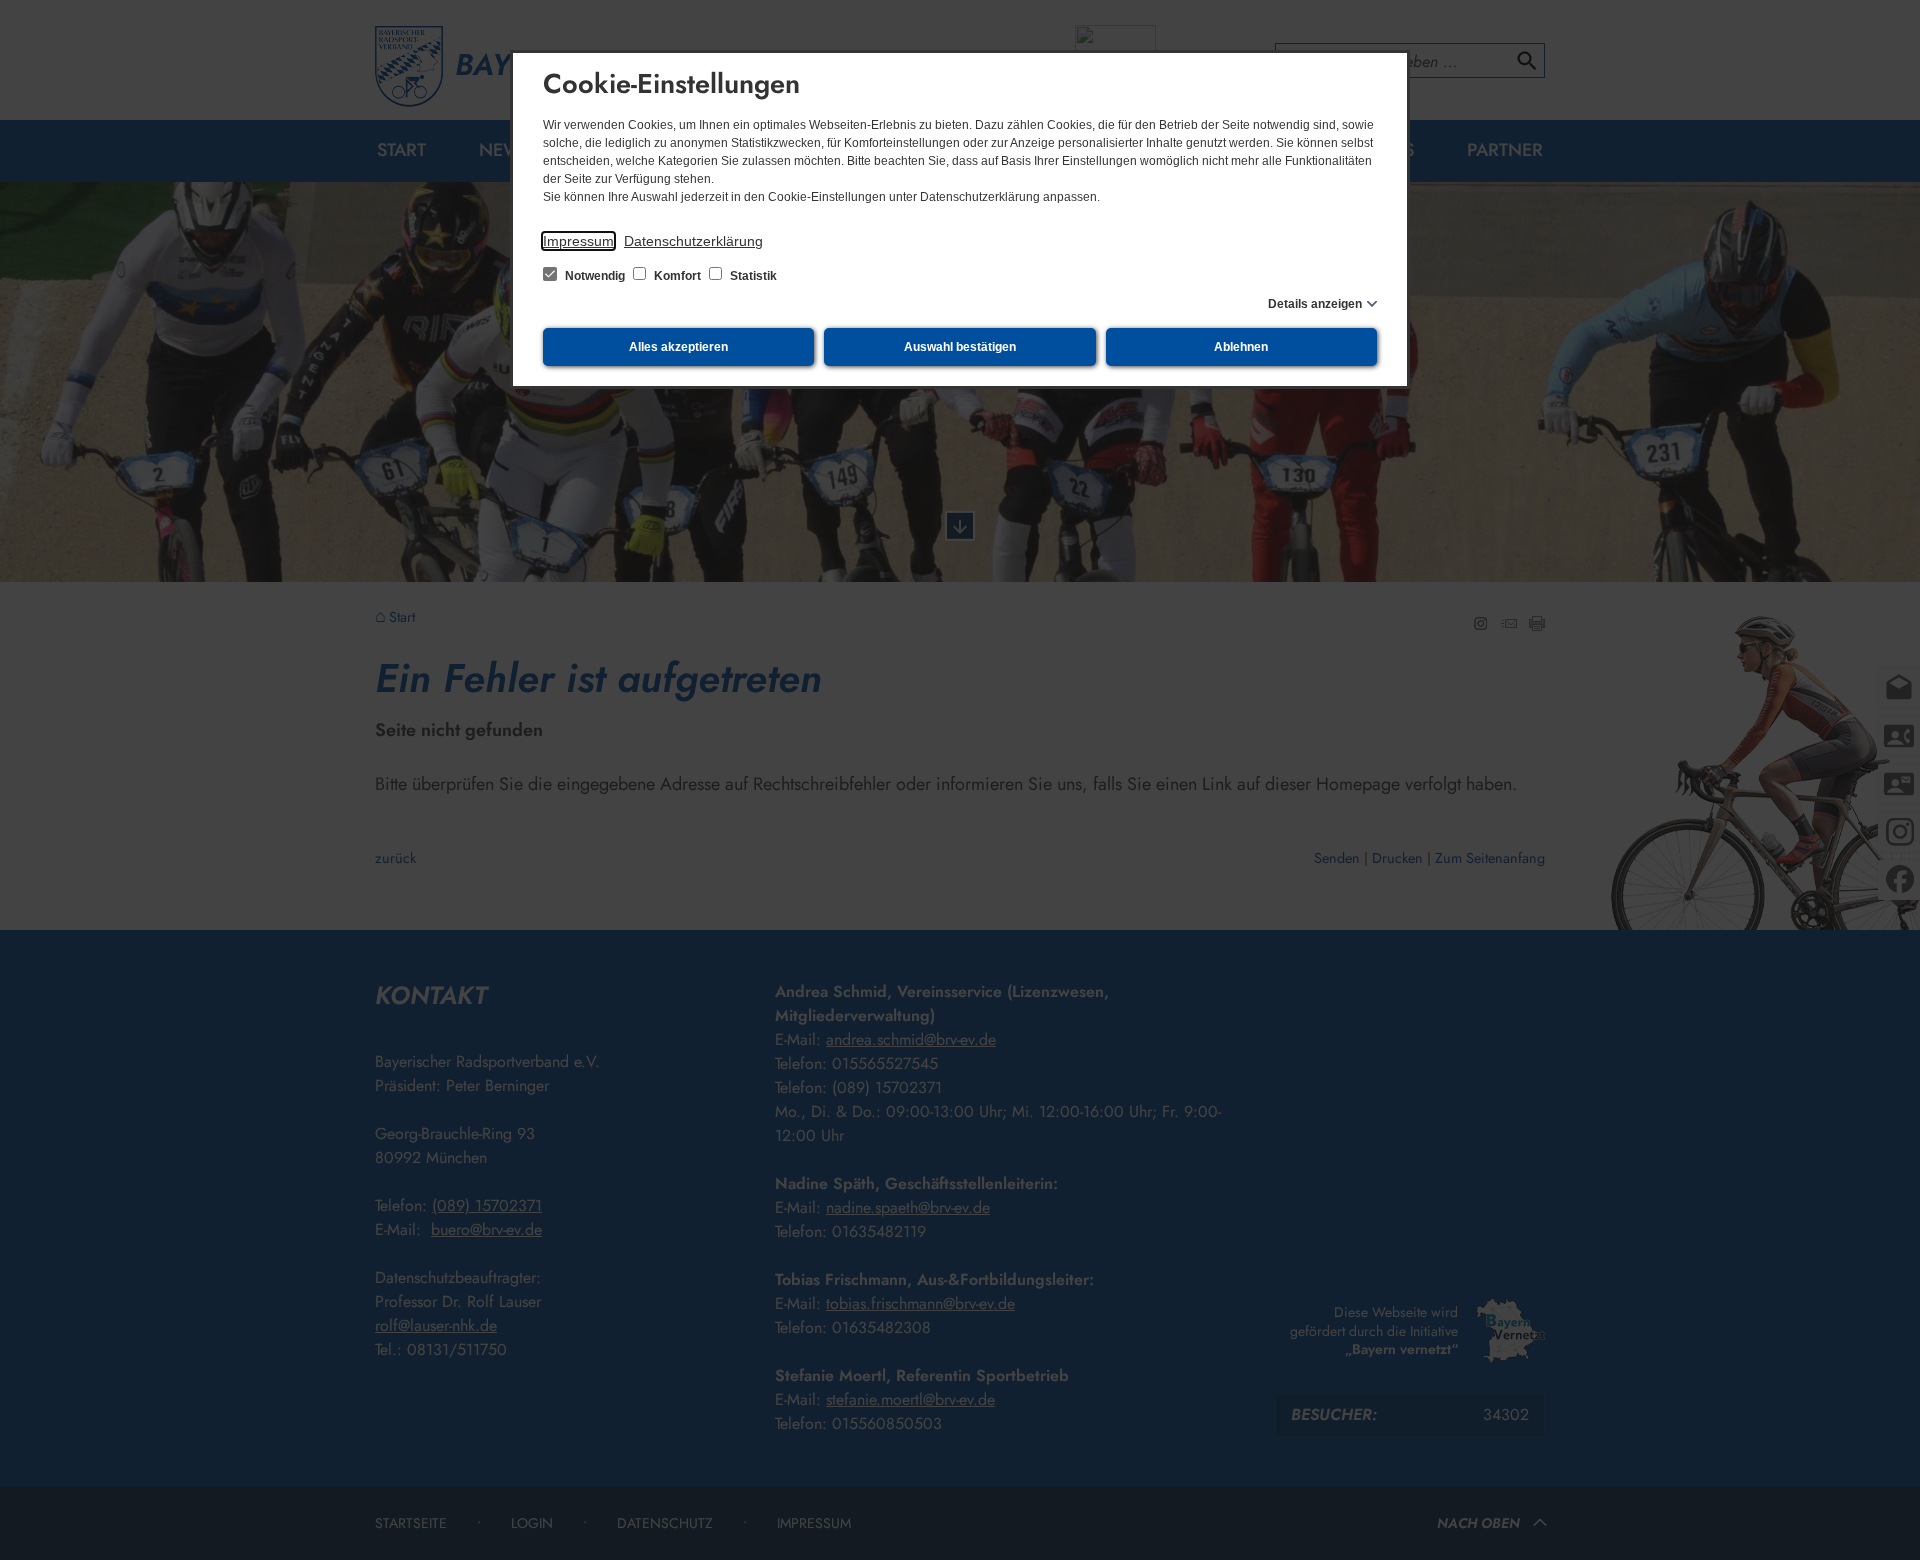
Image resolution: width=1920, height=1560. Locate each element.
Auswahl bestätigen (960, 347)
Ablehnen (1241, 347)
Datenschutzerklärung (693, 241)
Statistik (752, 276)
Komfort (677, 276)
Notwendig (595, 276)
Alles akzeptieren (678, 347)
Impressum (578, 241)
